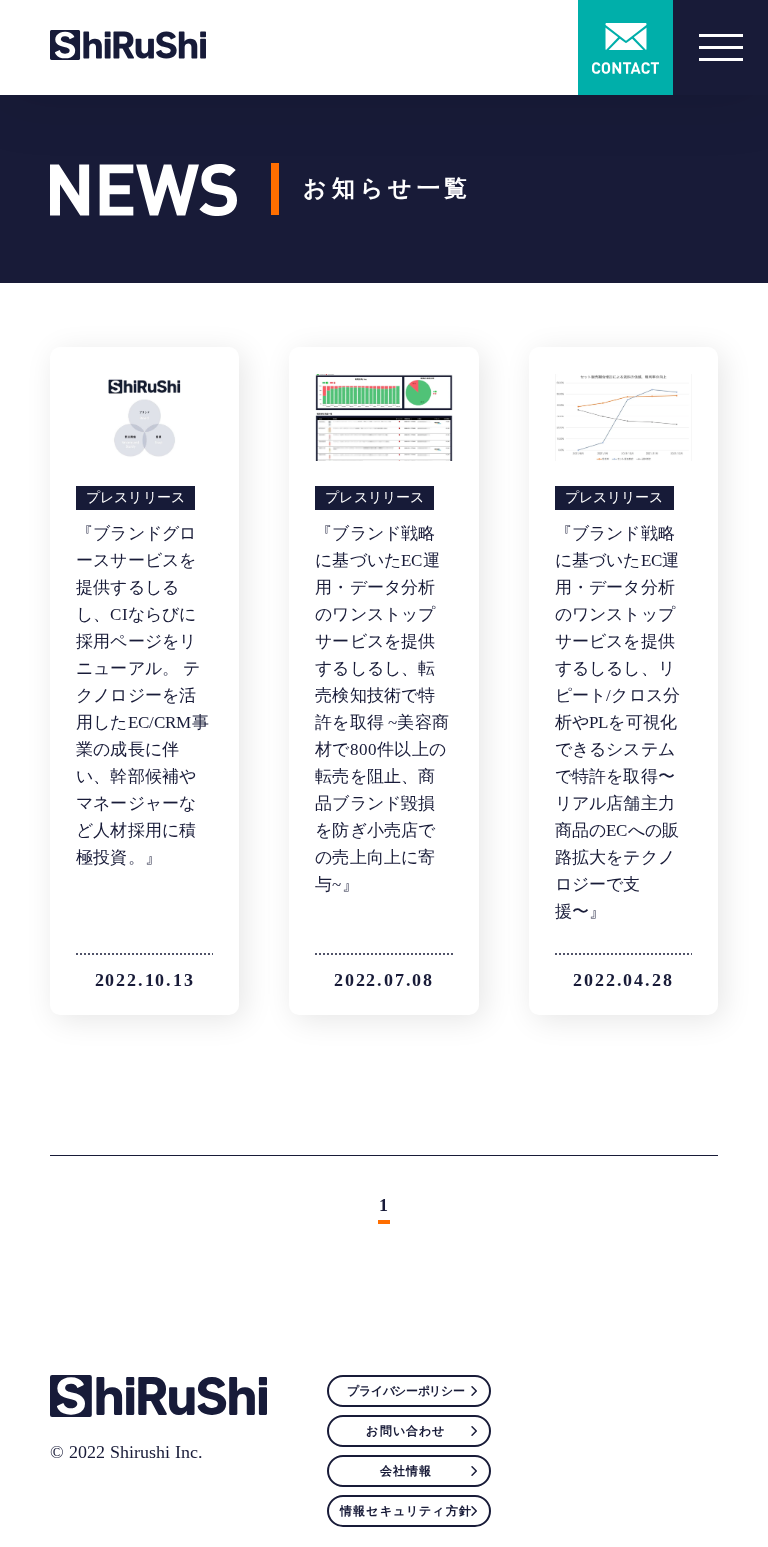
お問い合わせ (405, 1431)
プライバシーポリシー (405, 1391)
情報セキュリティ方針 (406, 1511)
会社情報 (406, 1471)
